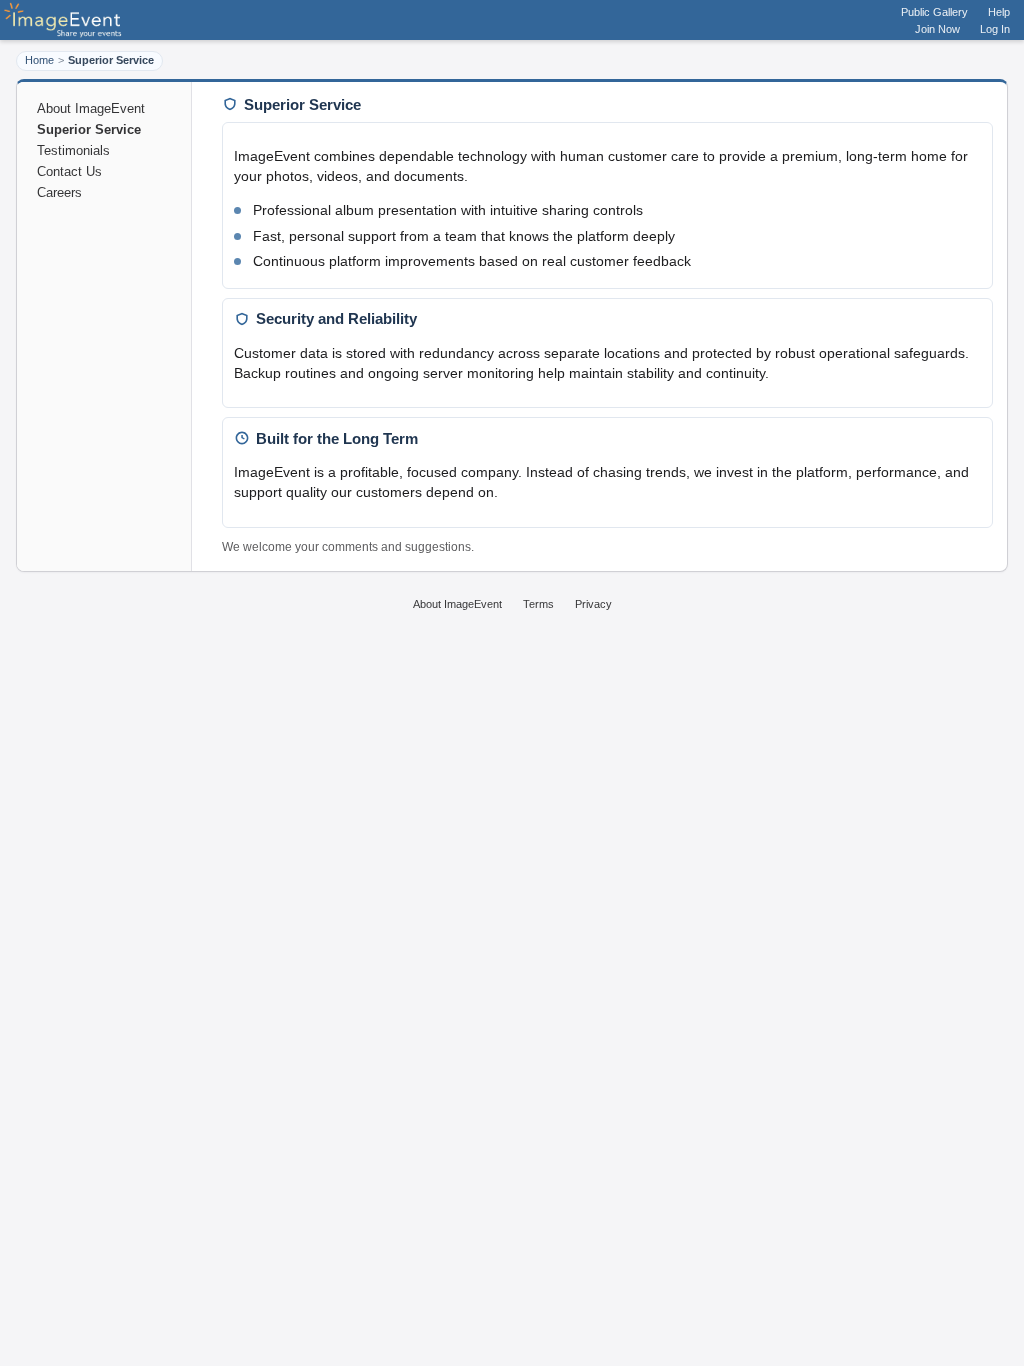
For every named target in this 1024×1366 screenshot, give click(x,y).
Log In (995, 29)
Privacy (593, 604)
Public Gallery (934, 12)
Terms (538, 604)
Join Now (937, 29)
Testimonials (73, 150)
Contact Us (69, 171)
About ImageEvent (91, 108)
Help (999, 12)
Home (39, 60)
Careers (59, 192)
